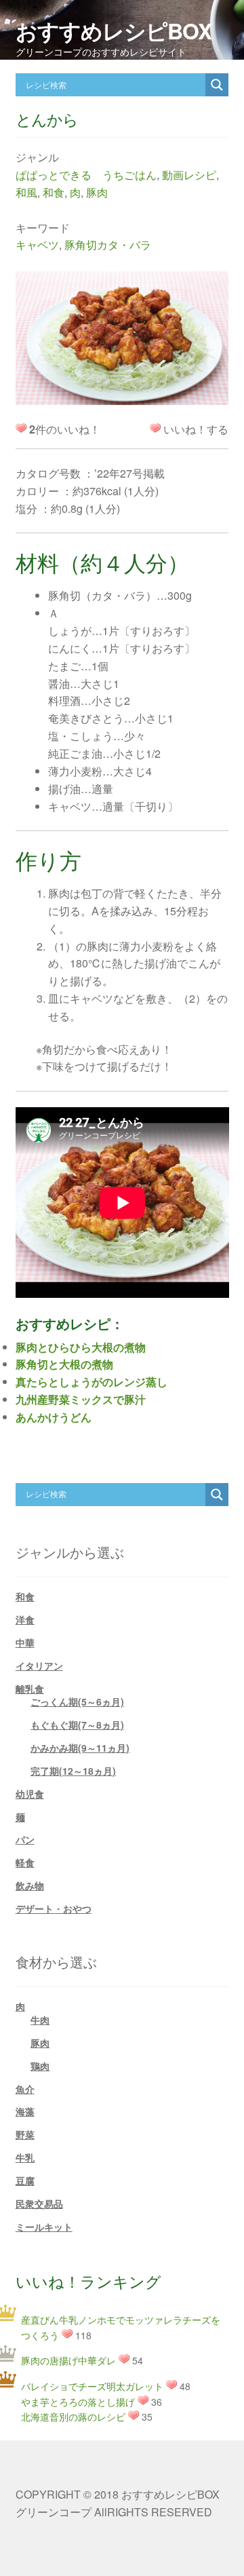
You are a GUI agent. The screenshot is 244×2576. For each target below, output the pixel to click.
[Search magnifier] (217, 85)
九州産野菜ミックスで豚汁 (81, 1399)
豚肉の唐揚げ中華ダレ (68, 2360)
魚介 (25, 2089)
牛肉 (40, 2020)
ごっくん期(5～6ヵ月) (77, 1702)
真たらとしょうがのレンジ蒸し (91, 1382)
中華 (25, 1642)
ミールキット (44, 2227)
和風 (26, 192)
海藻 (25, 2111)
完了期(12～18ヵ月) (73, 1771)
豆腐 (25, 2180)
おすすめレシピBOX (114, 31)
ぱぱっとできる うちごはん (86, 175)
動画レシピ (189, 175)
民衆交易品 (39, 2204)
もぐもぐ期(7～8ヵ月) (77, 1725)
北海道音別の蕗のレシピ (73, 2417)
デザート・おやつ (54, 1908)
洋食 (25, 1619)
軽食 (25, 1862)
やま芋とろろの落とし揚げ (78, 2402)
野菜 (25, 2134)
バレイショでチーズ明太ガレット (92, 2386)
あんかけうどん (54, 1417)
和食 (54, 192)
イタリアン (39, 1666)
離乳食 (30, 1689)
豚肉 (97, 192)
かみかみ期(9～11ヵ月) (80, 1748)
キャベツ (37, 245)
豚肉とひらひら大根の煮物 (81, 1347)
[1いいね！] (155, 428)
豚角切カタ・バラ (108, 245)
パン (25, 1839)
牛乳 (25, 2157)
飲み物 (30, 1885)
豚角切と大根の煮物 (64, 1364)
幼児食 (30, 1794)
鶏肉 (40, 2066)
